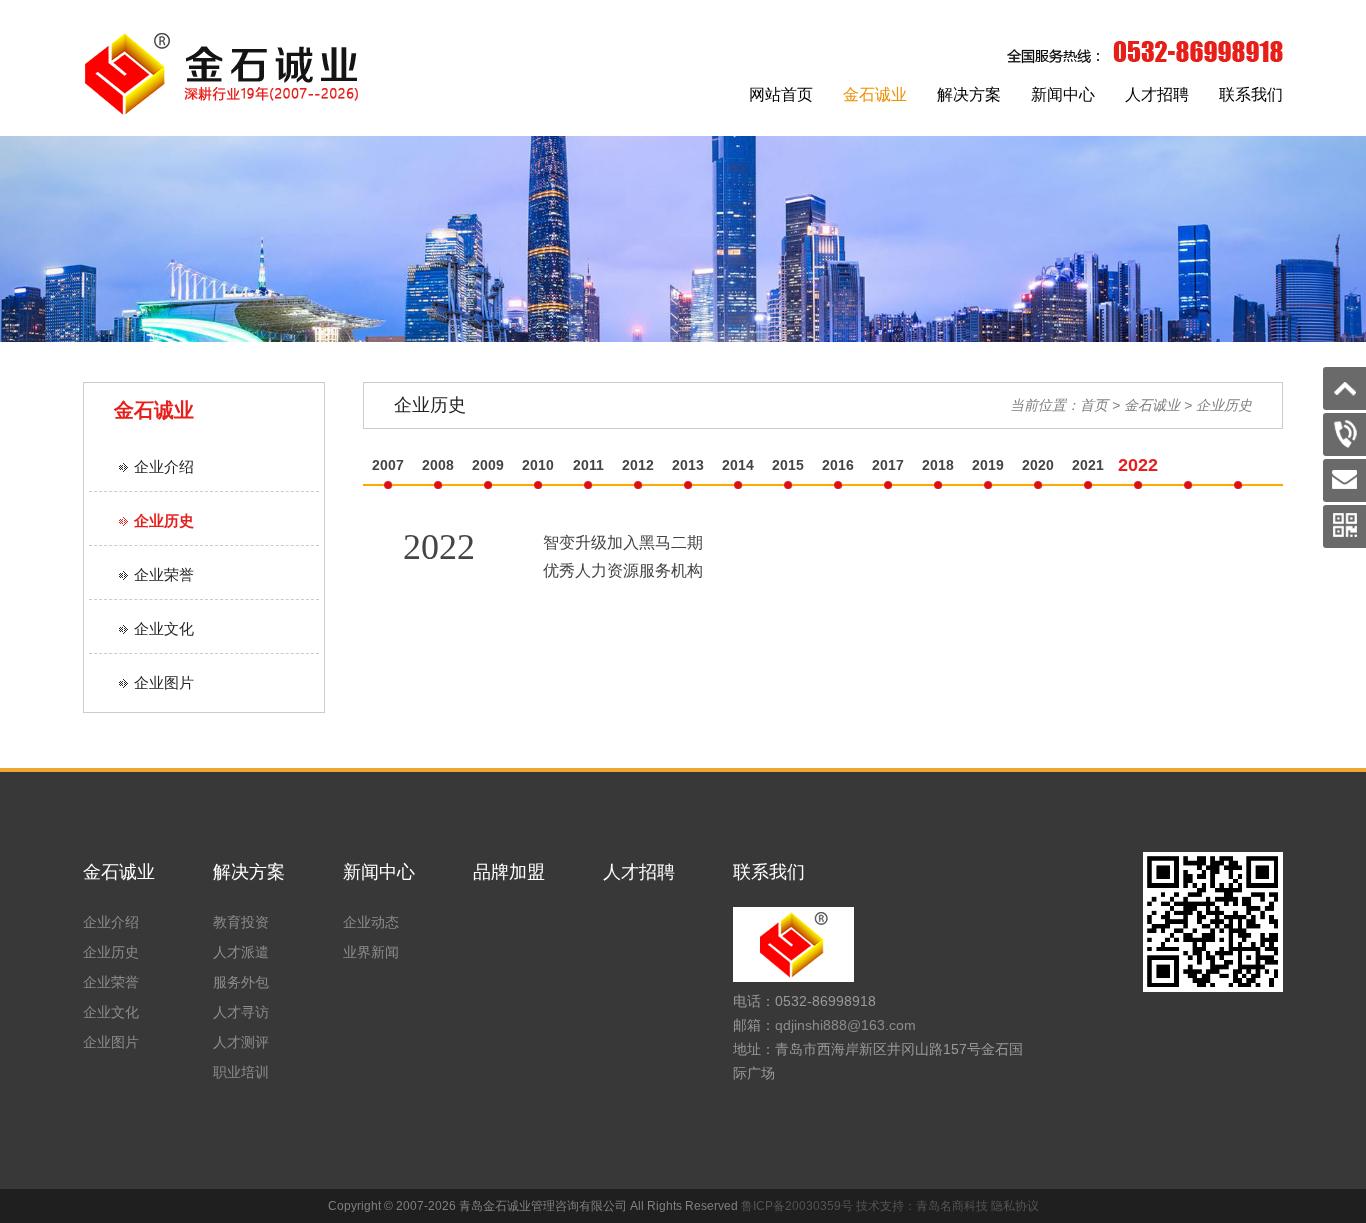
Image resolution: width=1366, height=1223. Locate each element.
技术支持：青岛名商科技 (922, 1206)
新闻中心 (1063, 94)
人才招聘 (1157, 94)
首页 (1094, 405)
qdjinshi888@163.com (845, 1025)
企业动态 (371, 922)
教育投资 (241, 922)
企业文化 (164, 628)
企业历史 (164, 520)
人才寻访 (241, 1012)
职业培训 (241, 1072)
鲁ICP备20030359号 (797, 1206)
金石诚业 (875, 94)
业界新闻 (371, 952)
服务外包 (241, 982)
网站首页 (781, 94)
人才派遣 (241, 952)
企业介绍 (164, 466)
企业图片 (164, 682)
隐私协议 (1015, 1206)
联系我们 (1251, 94)
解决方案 (969, 94)
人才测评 (241, 1042)
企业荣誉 (164, 574)
